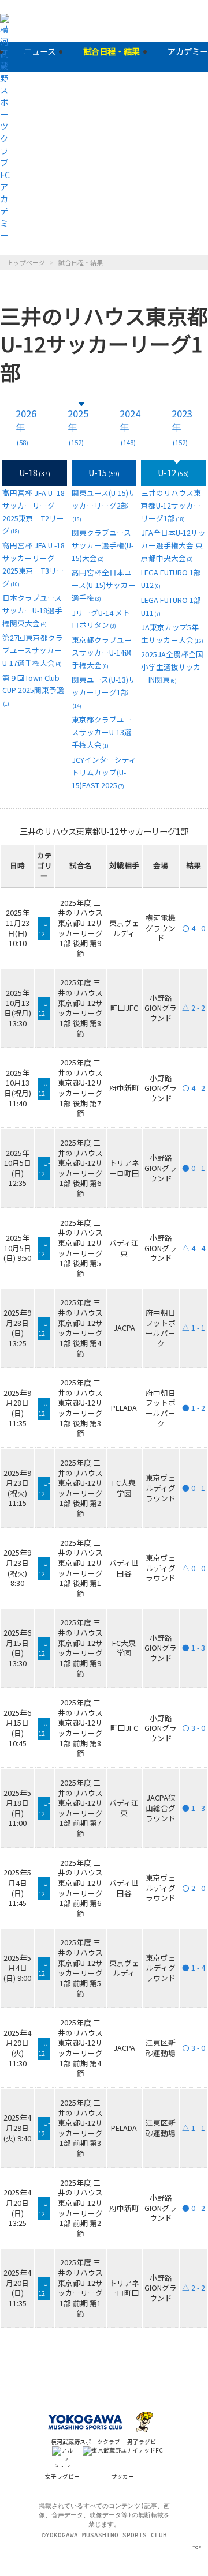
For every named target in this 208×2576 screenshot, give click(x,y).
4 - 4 (194, 1248)
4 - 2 (194, 1088)
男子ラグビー (144, 2442)
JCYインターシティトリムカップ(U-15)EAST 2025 (104, 772)
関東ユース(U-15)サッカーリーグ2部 (104, 505)
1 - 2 (194, 1408)
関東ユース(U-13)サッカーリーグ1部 (104, 692)
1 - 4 (194, 1967)
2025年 (78, 427)
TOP (197, 2547)
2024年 (130, 427)
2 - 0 (194, 1888)
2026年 (26, 427)
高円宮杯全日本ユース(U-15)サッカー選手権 (104, 585)
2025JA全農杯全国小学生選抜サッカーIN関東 (172, 667)
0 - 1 (194, 1168)
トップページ (26, 262)
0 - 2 (194, 2208)
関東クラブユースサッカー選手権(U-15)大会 (103, 545)
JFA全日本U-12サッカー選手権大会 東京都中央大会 (173, 545)
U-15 (104, 472)
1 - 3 (194, 1647)
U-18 (35, 472)
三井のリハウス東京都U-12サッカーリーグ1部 (171, 505)
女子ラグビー (62, 2476)
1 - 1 (194, 1327)
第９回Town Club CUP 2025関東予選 (33, 690)
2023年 (182, 427)
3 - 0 (194, 1728)
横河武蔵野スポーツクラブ (86, 2442)
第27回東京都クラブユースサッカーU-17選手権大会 (33, 650)
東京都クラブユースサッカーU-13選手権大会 (102, 732)
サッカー (122, 2476)
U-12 (173, 472)
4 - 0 (194, 928)
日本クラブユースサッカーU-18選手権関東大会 (32, 610)
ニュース (40, 51)
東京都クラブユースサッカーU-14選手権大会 (102, 652)
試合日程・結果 (112, 51)
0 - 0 (194, 1568)
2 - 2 (194, 1008)
